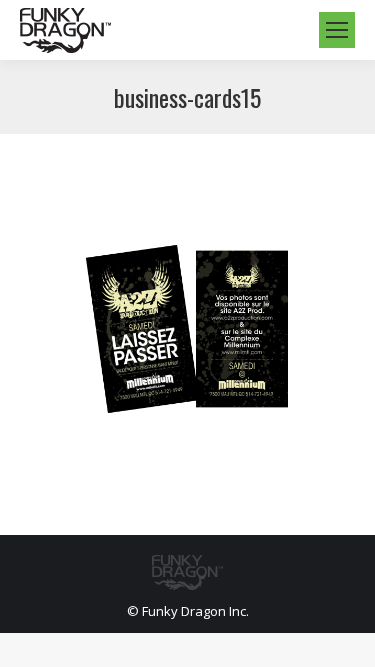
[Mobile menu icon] (337, 30)
